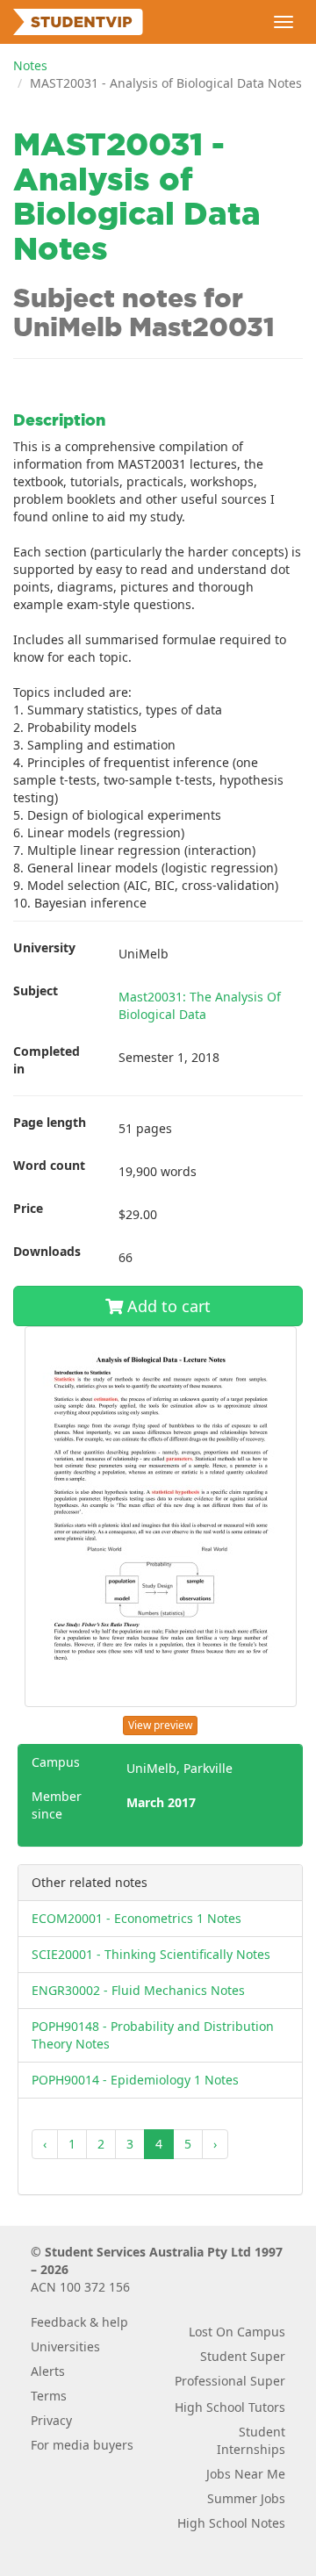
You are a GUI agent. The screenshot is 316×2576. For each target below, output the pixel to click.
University (44, 947)
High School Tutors (230, 2407)
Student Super (243, 2356)
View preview (160, 1725)
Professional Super (230, 2381)
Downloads (47, 1251)
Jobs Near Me (246, 2474)
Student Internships (251, 2440)
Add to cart (167, 1306)
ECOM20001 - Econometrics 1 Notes (136, 1918)
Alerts (48, 2371)
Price (28, 1208)
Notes (30, 65)
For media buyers (82, 2445)
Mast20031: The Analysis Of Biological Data (200, 1005)
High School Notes (231, 2523)
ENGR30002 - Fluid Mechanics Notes (138, 1990)
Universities (65, 2346)
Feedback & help (79, 2322)
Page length (50, 1122)
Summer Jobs (246, 2498)
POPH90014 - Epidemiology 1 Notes (135, 2080)
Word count (49, 1165)
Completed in (47, 1060)
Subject (36, 990)
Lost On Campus (237, 2332)
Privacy (51, 2420)
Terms (49, 2396)
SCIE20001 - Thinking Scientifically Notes (151, 1954)
